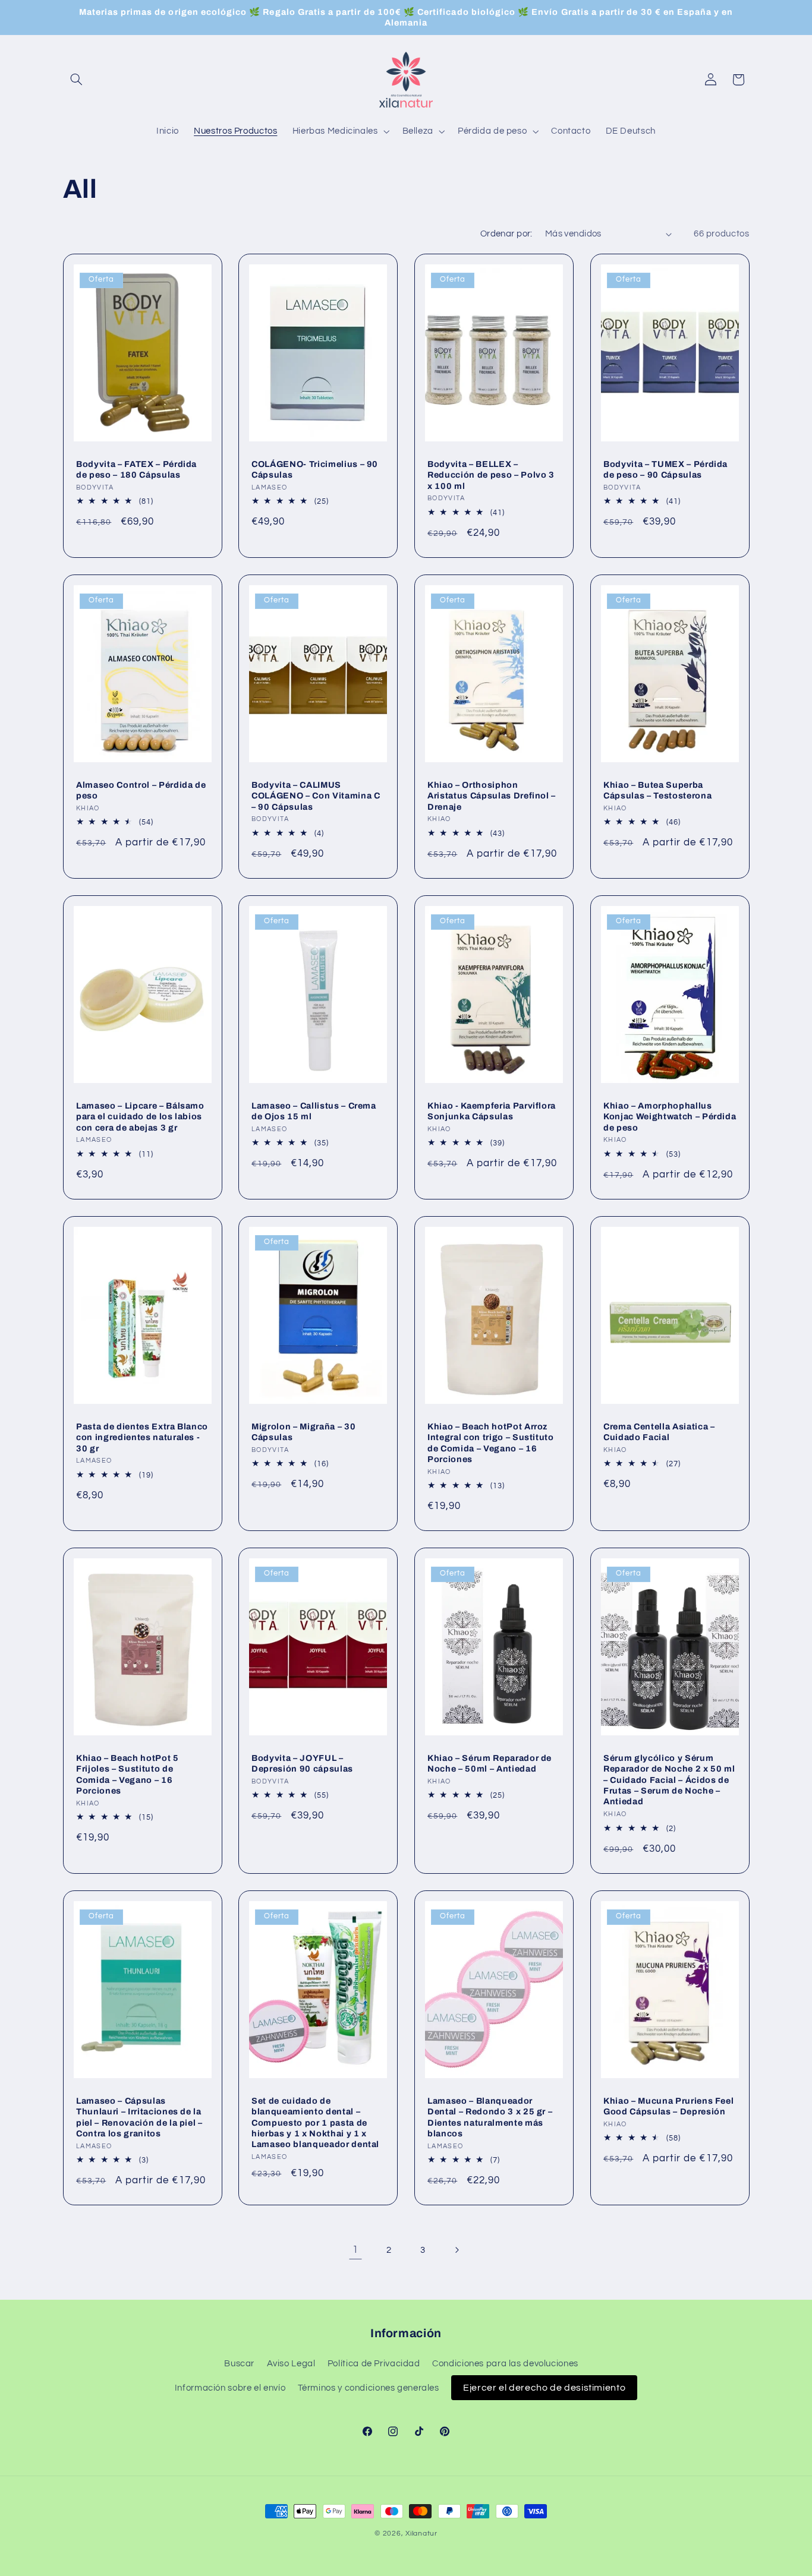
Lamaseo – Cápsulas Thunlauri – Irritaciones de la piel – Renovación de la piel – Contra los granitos (139, 2116)
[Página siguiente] (457, 2250)
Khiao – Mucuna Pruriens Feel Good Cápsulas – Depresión (668, 2105)
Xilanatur (421, 2534)
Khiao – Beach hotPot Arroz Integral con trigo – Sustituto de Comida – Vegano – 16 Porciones (491, 1442)
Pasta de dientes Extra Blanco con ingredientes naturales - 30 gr (142, 1437)
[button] (77, 80)
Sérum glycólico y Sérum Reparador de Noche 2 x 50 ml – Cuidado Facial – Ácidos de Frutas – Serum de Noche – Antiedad (669, 1780)
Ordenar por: (506, 234)
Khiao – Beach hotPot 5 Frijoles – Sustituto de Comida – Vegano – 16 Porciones (128, 1774)
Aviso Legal (291, 2364)
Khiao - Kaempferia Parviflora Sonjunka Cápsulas (492, 1111)
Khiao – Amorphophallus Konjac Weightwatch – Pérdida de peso (670, 1117)
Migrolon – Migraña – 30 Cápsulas (303, 1431)
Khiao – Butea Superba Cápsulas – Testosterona (657, 790)
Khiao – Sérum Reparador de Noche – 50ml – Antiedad (490, 1763)
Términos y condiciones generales (369, 2388)
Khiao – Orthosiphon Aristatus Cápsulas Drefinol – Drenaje (492, 796)
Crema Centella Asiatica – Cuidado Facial (659, 1431)
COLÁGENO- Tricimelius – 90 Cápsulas (315, 469)
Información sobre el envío (230, 2388)
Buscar (239, 2364)
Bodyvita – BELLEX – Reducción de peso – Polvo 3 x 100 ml (491, 475)
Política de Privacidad (374, 2364)
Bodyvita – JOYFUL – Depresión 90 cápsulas (302, 1763)
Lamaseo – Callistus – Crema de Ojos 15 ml (314, 1111)
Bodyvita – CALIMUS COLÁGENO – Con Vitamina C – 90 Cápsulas (316, 796)
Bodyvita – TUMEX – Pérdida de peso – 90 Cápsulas (665, 469)
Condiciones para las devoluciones (505, 2364)
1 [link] (355, 2250)
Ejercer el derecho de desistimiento (544, 2388)
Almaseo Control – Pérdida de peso (141, 790)
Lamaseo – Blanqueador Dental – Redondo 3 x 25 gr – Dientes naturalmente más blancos (490, 2116)
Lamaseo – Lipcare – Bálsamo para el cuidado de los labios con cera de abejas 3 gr (140, 1117)
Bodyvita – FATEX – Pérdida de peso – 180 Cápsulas (136, 469)
